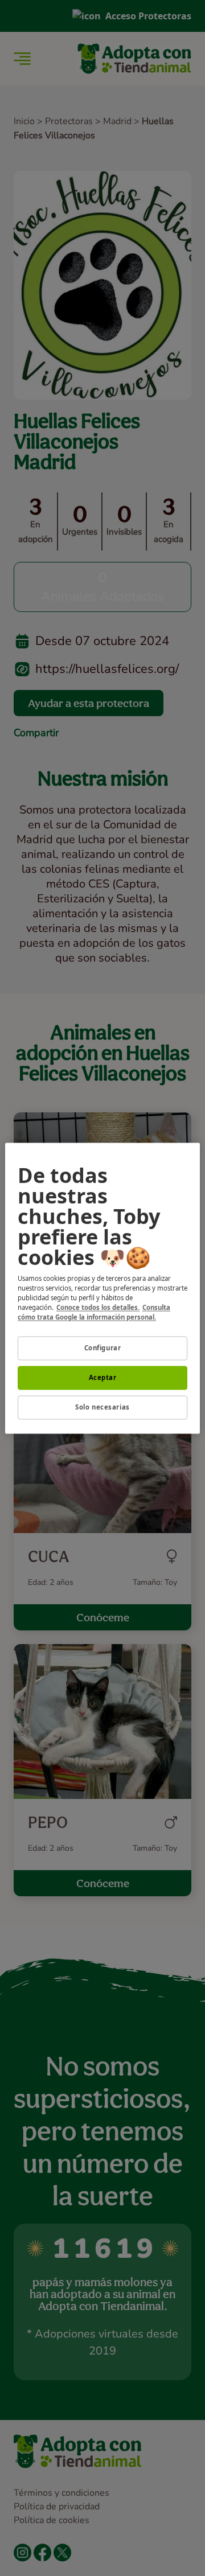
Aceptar (103, 1377)
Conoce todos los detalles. (98, 1307)
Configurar (103, 1348)
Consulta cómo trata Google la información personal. (94, 1312)
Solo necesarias (102, 1407)
